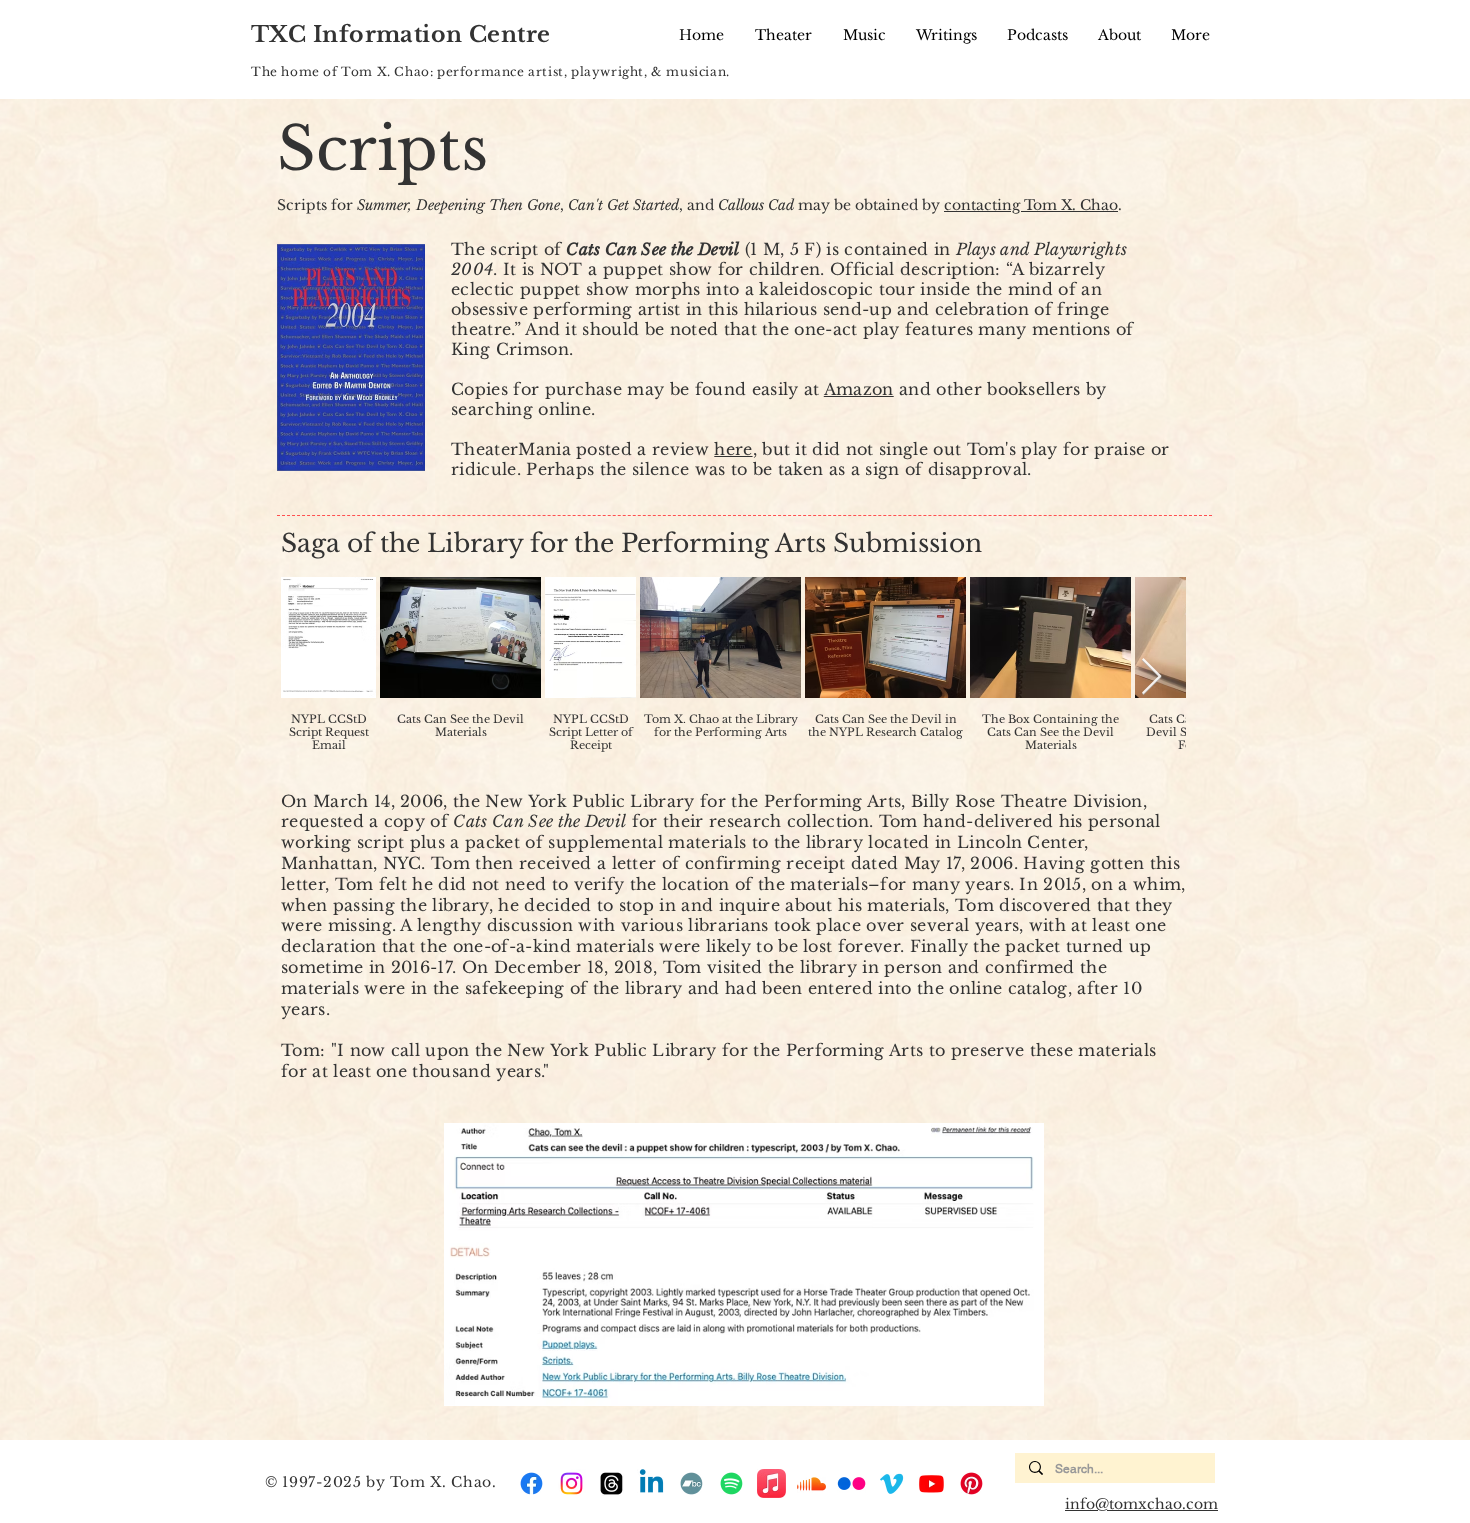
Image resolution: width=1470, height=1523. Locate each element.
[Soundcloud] (811, 1483)
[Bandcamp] (691, 1483)
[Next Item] (1151, 677)
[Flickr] (851, 1483)
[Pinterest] (971, 1483)
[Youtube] (931, 1483)
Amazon (859, 389)
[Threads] (611, 1483)
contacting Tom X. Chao (1031, 205)
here (733, 449)
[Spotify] (731, 1483)
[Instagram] (571, 1483)
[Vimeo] (891, 1483)
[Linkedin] (651, 1483)
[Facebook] (531, 1483)
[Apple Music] (771, 1483)
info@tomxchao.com (1141, 1504)
